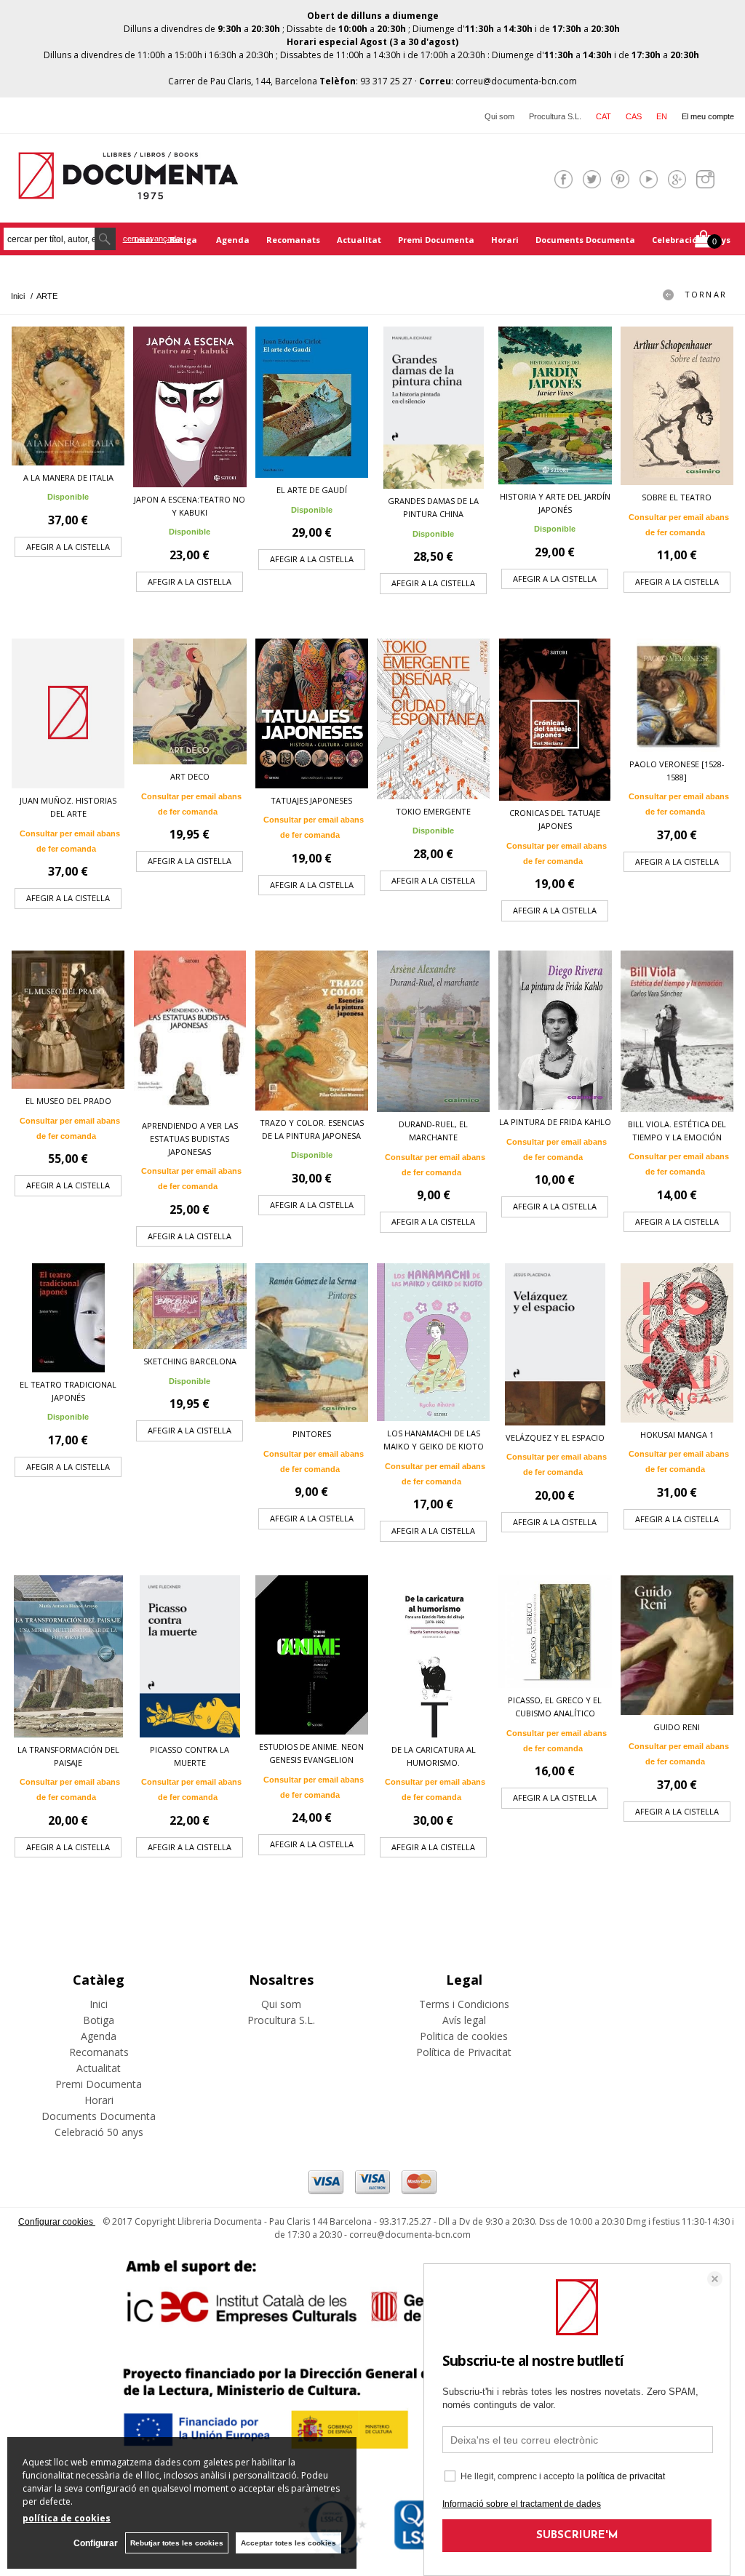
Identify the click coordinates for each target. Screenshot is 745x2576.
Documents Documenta (585, 240)
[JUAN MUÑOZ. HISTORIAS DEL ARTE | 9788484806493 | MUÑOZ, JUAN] (68, 713)
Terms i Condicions (464, 2004)
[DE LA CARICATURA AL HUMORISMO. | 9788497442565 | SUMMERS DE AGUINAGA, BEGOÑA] (433, 1656)
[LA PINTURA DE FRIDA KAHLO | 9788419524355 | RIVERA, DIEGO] (555, 1030)
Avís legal (464, 2020)
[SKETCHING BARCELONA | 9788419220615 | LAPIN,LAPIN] (190, 1307)
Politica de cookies (464, 2036)
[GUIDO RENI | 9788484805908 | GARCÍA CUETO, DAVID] (677, 1645)
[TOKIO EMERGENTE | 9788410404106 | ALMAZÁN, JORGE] (433, 719)
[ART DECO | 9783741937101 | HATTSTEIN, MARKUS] (190, 701)
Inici (99, 2004)
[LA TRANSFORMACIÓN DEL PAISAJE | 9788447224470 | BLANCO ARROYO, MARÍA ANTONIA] (68, 1656)
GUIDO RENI (677, 1727)
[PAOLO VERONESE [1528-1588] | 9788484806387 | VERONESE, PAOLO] (677, 695)
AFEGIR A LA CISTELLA (68, 547)
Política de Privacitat (464, 2052)
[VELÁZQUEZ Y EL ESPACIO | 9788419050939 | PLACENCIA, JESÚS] (555, 1344)
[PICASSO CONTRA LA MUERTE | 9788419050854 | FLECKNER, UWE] (190, 1656)
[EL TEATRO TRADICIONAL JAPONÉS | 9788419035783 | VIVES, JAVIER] (68, 1318)
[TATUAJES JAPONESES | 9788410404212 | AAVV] (312, 713)
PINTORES (312, 1434)
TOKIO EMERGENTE (433, 811)
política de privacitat (626, 2476)
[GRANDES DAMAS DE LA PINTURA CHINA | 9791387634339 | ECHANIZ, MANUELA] (433, 408)
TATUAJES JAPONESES (311, 800)
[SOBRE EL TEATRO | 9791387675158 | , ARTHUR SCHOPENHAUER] (677, 406)
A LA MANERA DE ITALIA (68, 477)
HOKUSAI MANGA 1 (677, 1435)
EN (662, 116)
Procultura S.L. (555, 116)
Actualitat (359, 240)
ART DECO (190, 776)
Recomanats (293, 240)
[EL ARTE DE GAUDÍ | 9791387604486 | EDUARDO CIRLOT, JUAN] (312, 402)
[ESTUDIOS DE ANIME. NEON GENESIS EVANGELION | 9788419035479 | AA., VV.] (312, 1655)
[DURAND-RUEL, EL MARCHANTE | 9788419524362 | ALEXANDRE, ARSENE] (433, 1031)
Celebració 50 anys (691, 240)
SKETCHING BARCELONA (190, 1361)
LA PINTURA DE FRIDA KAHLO (555, 1122)
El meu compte (708, 116)
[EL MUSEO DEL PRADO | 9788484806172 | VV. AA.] (68, 1020)
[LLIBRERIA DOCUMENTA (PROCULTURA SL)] (128, 190)
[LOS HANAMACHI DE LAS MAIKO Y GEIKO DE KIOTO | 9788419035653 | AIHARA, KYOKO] (433, 1342)
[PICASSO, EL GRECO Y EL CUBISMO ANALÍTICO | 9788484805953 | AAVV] (555, 1632)
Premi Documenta (436, 240)
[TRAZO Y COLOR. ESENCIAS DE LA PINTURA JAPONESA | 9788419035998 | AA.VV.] (312, 1030)
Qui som (499, 116)
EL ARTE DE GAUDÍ (312, 490)
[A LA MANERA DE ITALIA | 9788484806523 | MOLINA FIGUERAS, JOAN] (68, 396)
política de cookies (67, 2518)
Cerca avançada (152, 239)
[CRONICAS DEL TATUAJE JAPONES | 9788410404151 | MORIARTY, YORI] (555, 720)
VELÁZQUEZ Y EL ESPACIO (555, 1437)
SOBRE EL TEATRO (677, 497)
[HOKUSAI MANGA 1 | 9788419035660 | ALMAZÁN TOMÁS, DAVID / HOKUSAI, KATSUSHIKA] (677, 1343)
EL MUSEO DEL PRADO (68, 1101)
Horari (505, 240)
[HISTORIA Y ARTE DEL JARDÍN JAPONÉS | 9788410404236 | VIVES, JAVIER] (555, 405)
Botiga (184, 240)
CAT (603, 116)
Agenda (233, 240)
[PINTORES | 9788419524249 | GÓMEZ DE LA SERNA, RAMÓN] (312, 1343)
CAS (634, 116)
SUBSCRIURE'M (577, 2536)
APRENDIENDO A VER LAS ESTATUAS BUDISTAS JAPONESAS (190, 1139)
